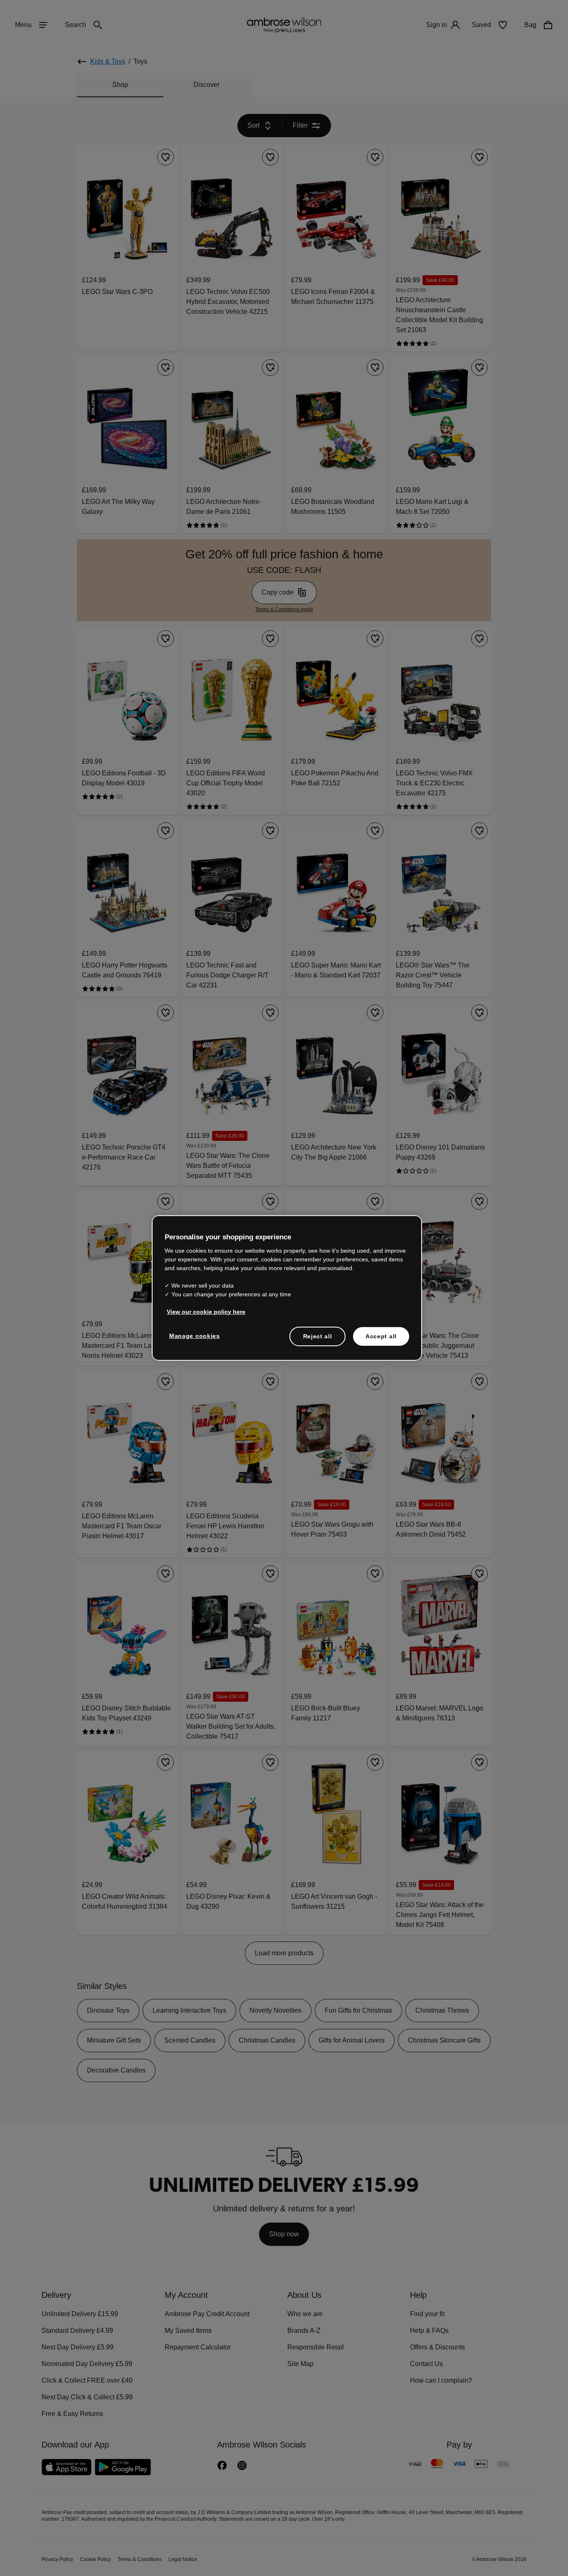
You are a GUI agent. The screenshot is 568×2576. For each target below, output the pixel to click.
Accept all (381, 1336)
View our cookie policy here (203, 1311)
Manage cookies (193, 1335)
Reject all (318, 1336)
